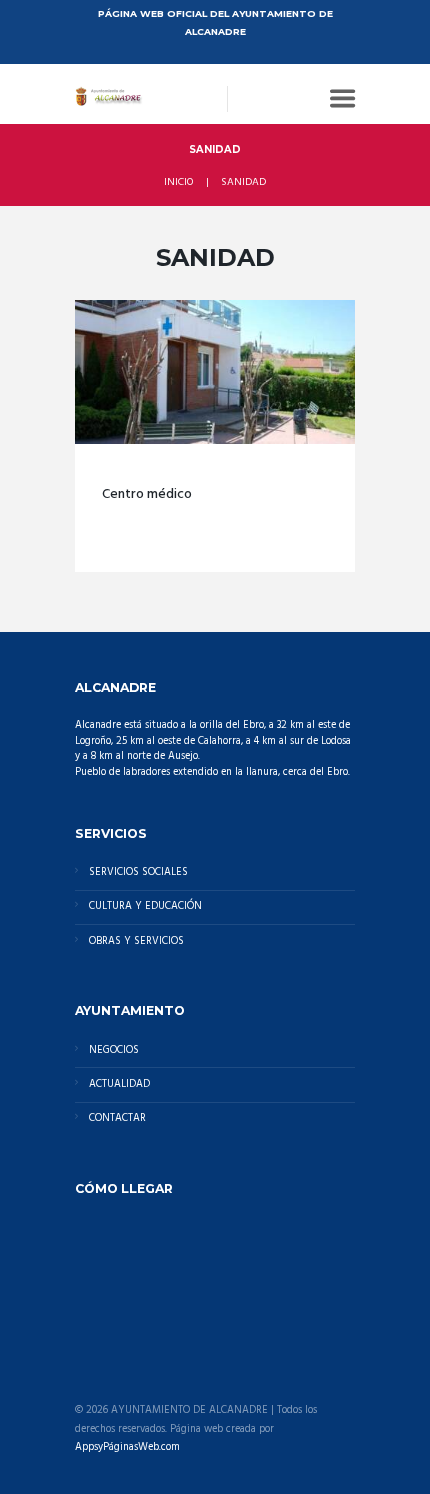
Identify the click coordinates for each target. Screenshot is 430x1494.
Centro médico (147, 494)
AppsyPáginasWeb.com (127, 1448)
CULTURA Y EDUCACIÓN (145, 906)
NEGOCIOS (114, 1050)
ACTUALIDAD (119, 1084)
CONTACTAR (117, 1118)
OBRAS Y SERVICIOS (136, 941)
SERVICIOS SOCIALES (138, 872)
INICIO (178, 183)
